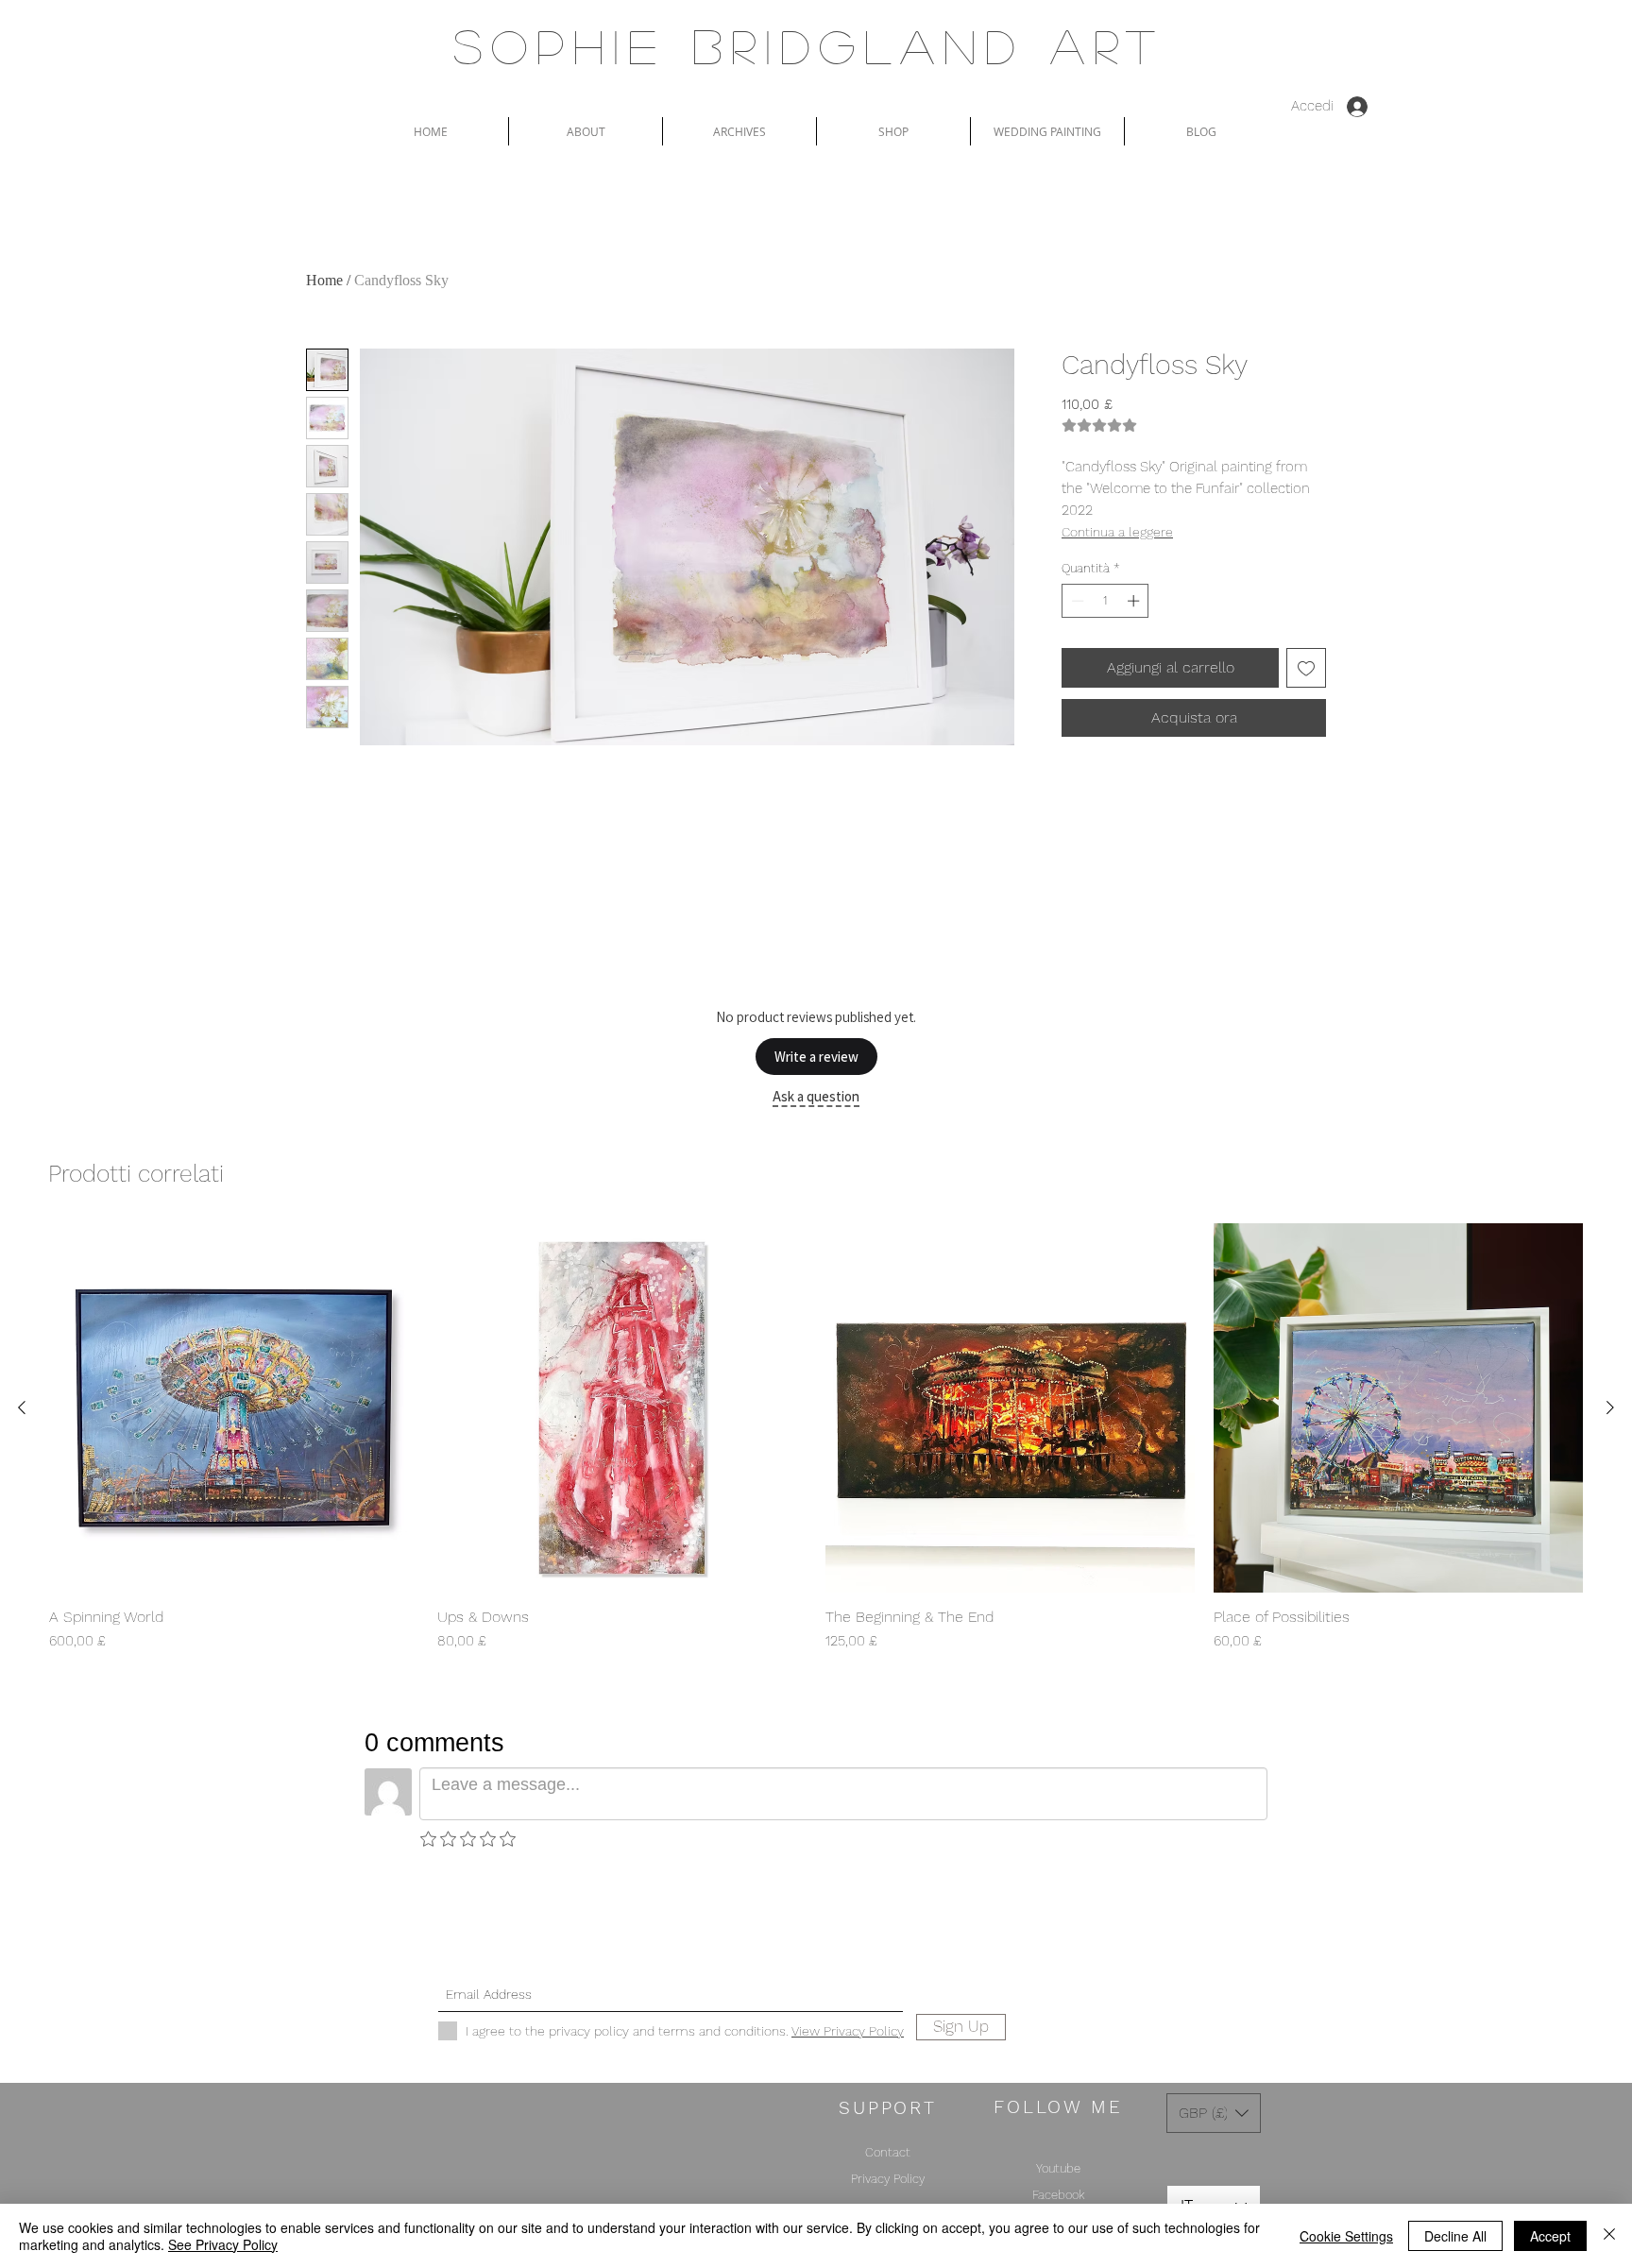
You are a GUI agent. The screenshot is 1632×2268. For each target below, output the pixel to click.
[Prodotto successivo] (1610, 1407)
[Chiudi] (1609, 2236)
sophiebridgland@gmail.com (789, 1961)
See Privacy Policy (223, 2244)
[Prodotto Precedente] (22, 1407)
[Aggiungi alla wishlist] (1306, 668)
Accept (1550, 2236)
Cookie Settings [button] (1346, 2236)
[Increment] (1135, 601)
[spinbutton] (1105, 601)
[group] (816, 1438)
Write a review (816, 1057)
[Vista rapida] (234, 1408)
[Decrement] (1076, 601)
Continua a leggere (1117, 532)
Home (324, 280)
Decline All (1455, 2236)
